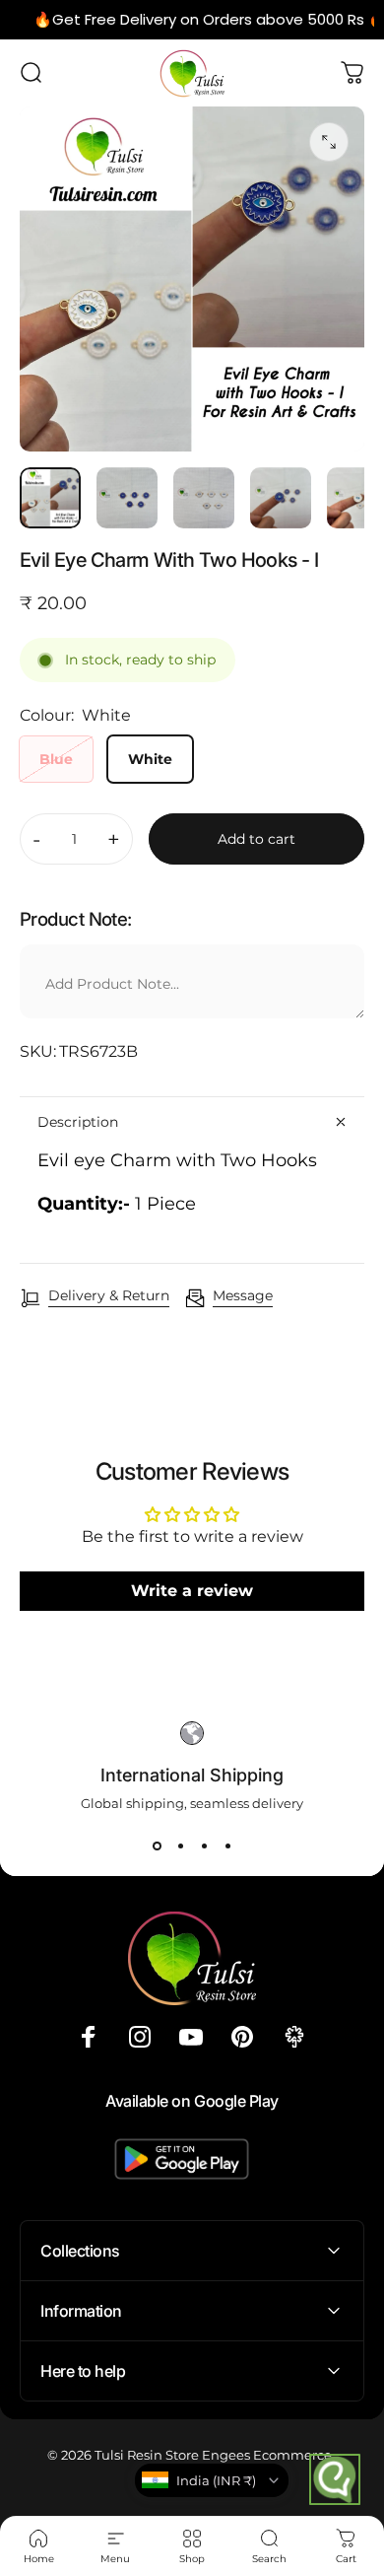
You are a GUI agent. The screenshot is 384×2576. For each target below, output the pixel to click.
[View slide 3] (204, 1846)
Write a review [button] (192, 1591)
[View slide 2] (180, 1846)
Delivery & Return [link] (109, 1296)
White (150, 759)
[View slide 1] (157, 1846)
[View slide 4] (227, 1846)
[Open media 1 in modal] (329, 142)
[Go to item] (50, 498)
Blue (56, 759)
